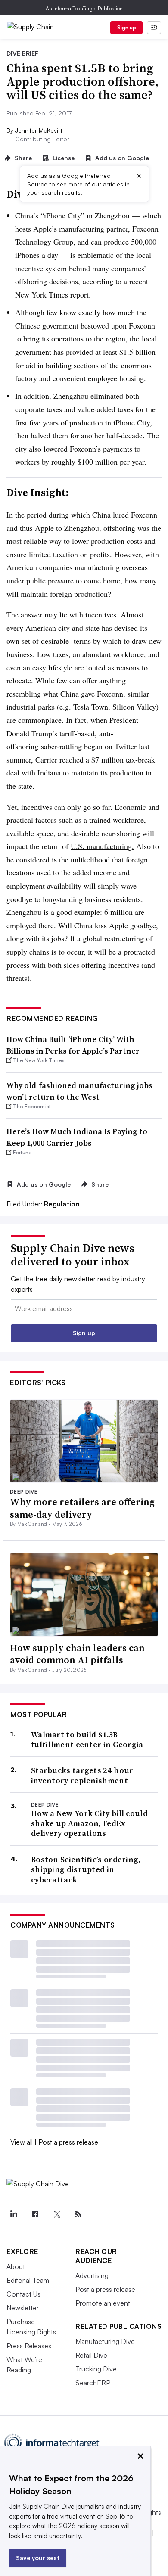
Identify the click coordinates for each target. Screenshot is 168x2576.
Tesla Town (91, 707)
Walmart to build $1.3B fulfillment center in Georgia (87, 1740)
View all (22, 2142)
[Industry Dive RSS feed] (78, 2214)
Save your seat (38, 2558)
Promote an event (103, 2303)
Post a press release (68, 2142)
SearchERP (93, 2383)
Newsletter (23, 2308)
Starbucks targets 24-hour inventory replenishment (82, 1775)
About (16, 2266)
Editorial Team (28, 2280)
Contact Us (23, 2294)
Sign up (127, 27)
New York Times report (52, 294)
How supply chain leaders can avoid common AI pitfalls (77, 1654)
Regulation (62, 1204)
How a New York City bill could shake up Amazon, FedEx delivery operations (89, 1823)
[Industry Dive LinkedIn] (13, 2214)
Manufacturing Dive (105, 2341)
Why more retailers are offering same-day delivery (82, 1508)
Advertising (92, 2275)
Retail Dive (91, 2355)
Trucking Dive (96, 2369)
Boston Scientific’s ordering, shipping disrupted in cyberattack (86, 1869)
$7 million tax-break (123, 759)
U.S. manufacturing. (102, 846)
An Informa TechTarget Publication (84, 8)
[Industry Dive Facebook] (35, 2214)
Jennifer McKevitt (39, 130)
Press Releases (29, 2346)
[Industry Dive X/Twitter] (56, 2214)
